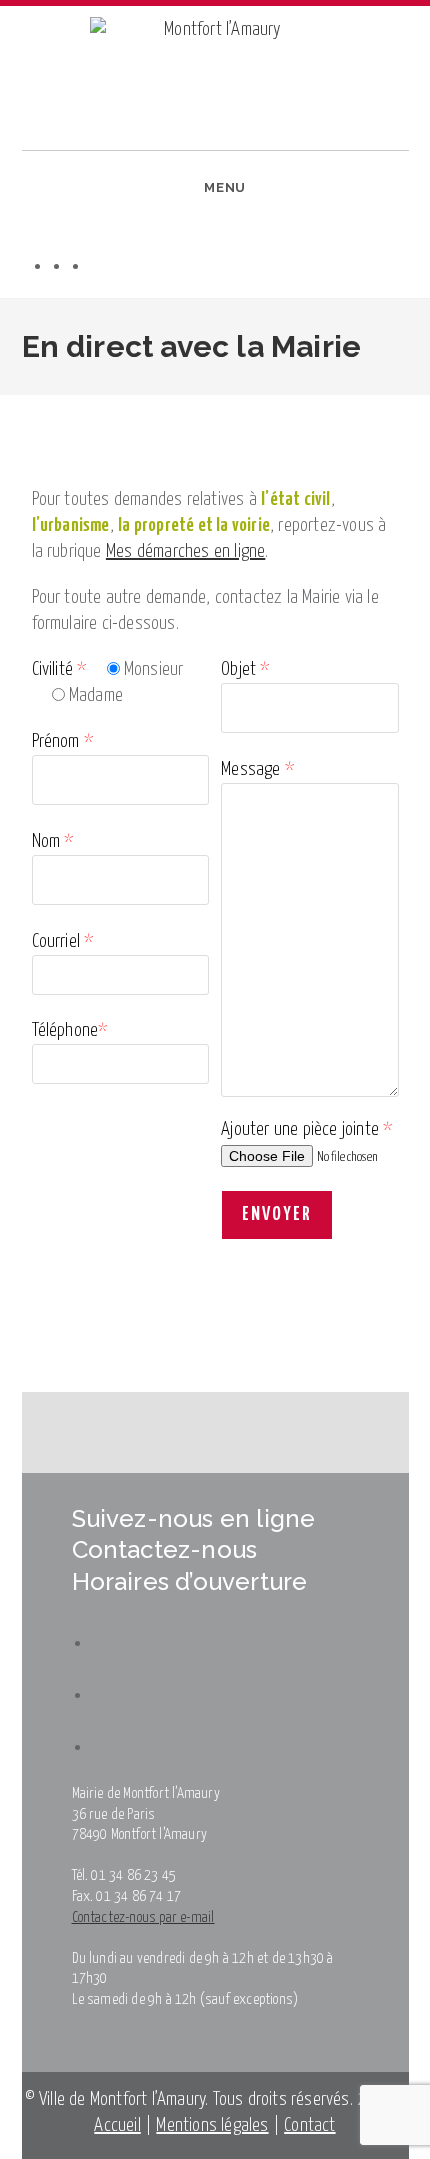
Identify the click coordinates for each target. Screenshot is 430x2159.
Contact (309, 2125)
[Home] (10, 408)
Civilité (59, 669)
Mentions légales (212, 2125)
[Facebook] (61, 265)
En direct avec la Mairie (175, 408)
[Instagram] (80, 265)
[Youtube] (99, 265)
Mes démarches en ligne (185, 551)
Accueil (117, 2125)
